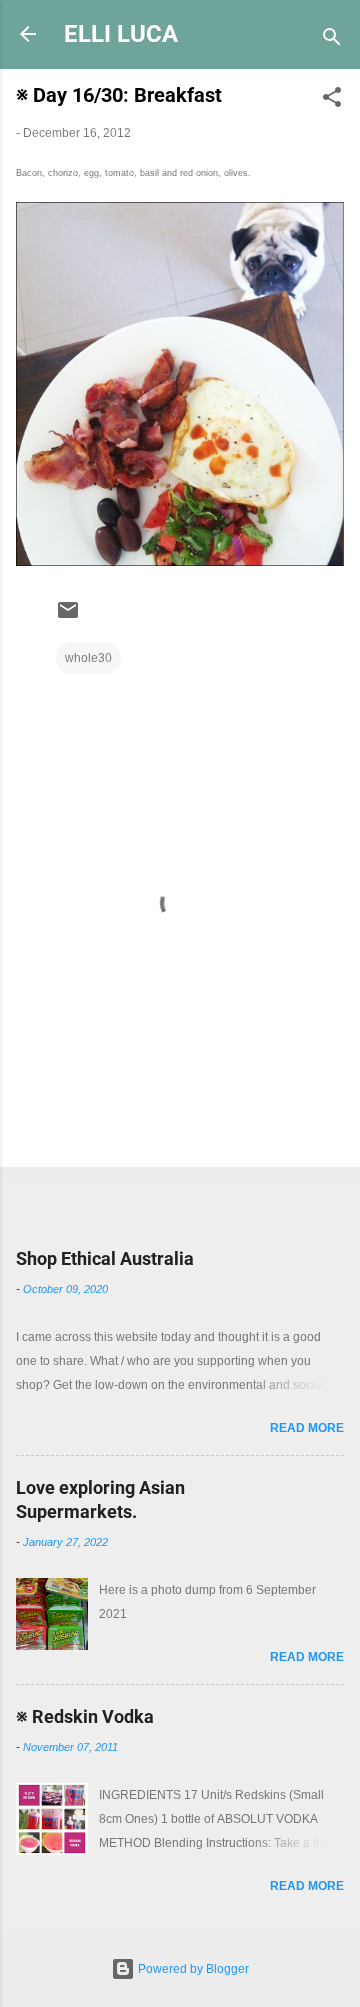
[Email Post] (68, 618)
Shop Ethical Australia (105, 1258)
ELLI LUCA (121, 34)
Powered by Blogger (192, 1969)
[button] (332, 101)
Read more (307, 1428)
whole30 (88, 658)
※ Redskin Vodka (85, 1716)
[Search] (332, 40)
